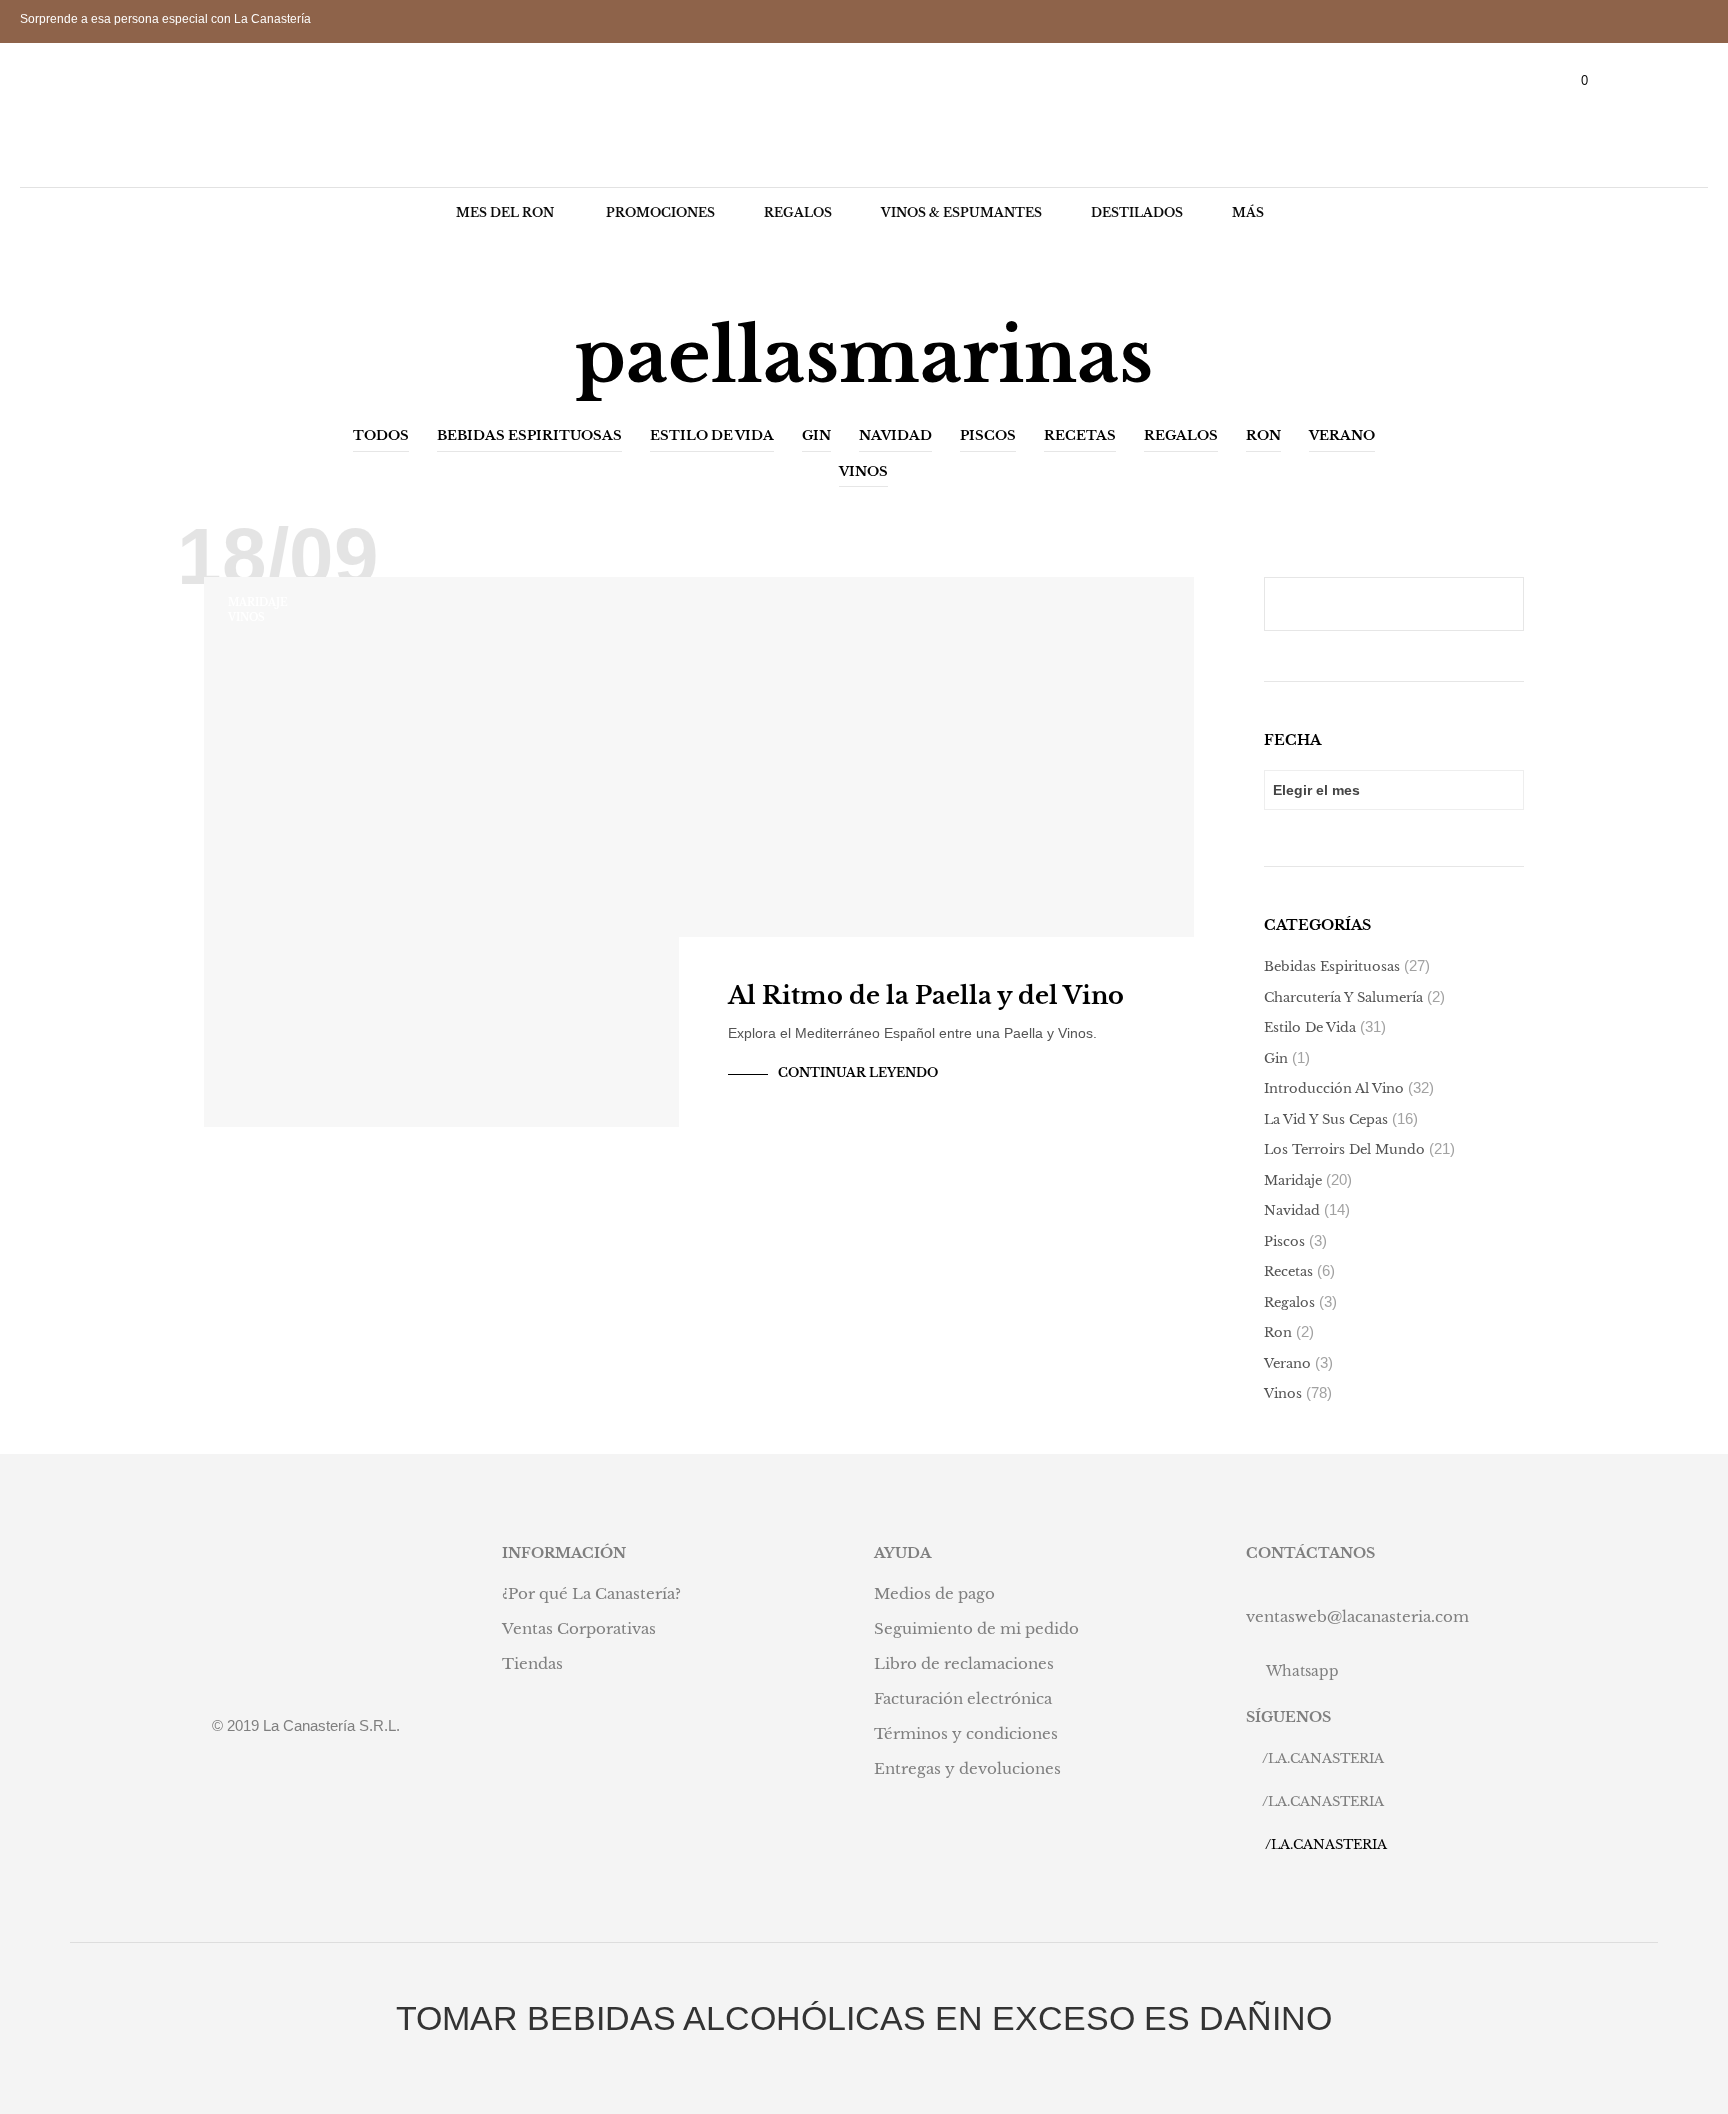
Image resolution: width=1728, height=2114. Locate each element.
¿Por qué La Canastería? (591, 1593)
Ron (1263, 435)
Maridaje (258, 602)
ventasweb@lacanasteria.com (1357, 1616)
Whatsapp (1302, 1671)
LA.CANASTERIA (1326, 1758)
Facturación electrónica (963, 1698)
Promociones (660, 212)
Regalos (798, 212)
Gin (816, 435)
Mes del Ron (505, 212)
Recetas (1080, 435)
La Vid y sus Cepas (1326, 1119)
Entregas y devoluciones (967, 1768)
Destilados (1137, 212)
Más (1248, 212)
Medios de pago (934, 1593)
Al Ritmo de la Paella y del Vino (926, 995)
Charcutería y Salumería (1343, 997)
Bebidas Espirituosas (529, 435)
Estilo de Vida (712, 435)
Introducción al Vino (1334, 1088)
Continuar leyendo (858, 1072)
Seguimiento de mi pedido (976, 1628)
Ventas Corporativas (579, 1628)
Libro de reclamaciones (964, 1663)
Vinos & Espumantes (961, 212)
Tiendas (532, 1663)
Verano (1342, 435)
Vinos (863, 471)
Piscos (988, 435)
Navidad (895, 435)
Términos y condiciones (966, 1733)
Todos (381, 435)
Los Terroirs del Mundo (1344, 1149)
